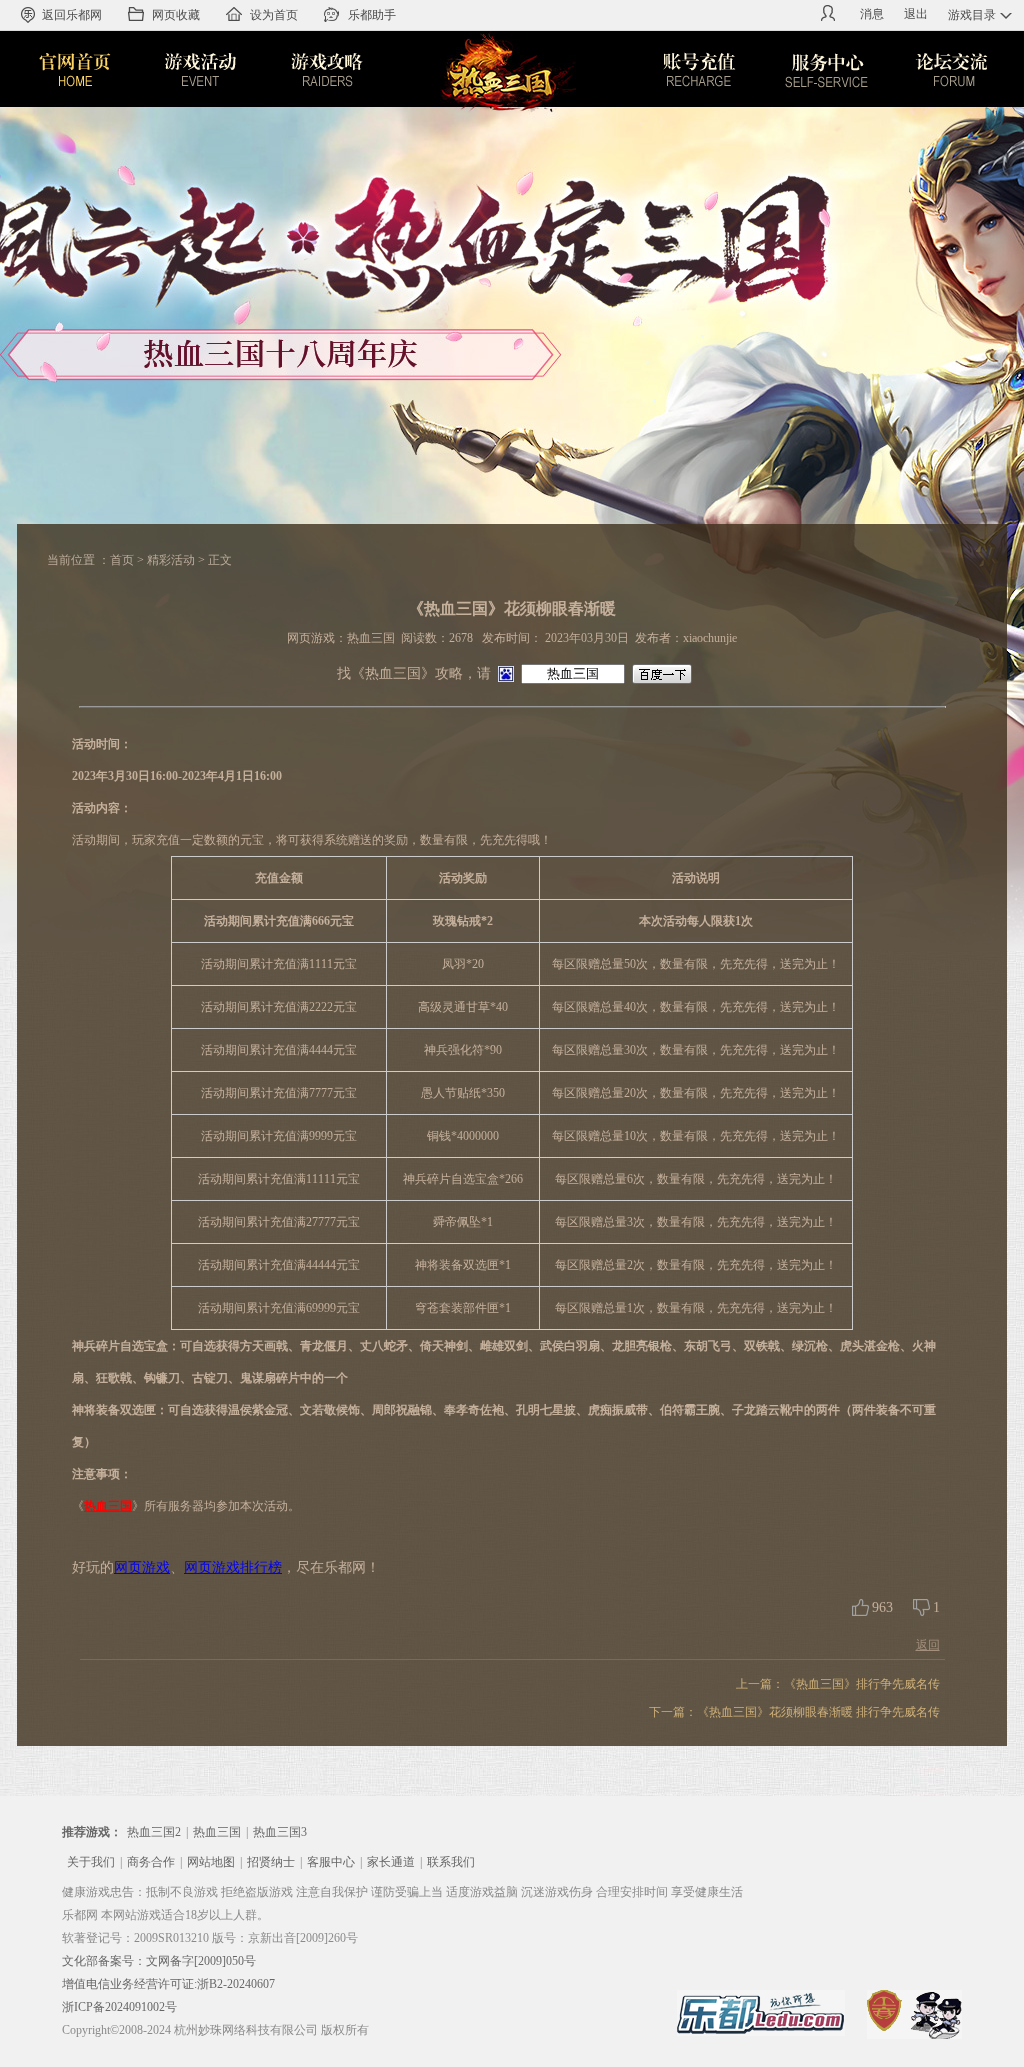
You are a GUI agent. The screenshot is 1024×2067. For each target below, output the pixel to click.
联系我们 (451, 1862)
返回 (928, 1645)
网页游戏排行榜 (233, 1567)
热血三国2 (154, 1832)
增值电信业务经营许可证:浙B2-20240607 (168, 1984)
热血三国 (108, 1506)
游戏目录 (972, 15)
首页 (122, 560)
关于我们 (91, 1862)
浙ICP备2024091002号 (119, 2007)
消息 (872, 14)
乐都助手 (372, 15)
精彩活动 (171, 560)
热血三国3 (280, 1832)
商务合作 (151, 1862)
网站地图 (211, 1862)
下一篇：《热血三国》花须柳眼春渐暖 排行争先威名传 (794, 1712)
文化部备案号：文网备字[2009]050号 (159, 1961)
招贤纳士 (271, 1862)
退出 (916, 14)
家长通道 (391, 1862)
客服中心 (331, 1862)
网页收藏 (176, 15)
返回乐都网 (72, 15)
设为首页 (274, 15)
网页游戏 (142, 1567)
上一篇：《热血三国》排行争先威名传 (838, 1684)
